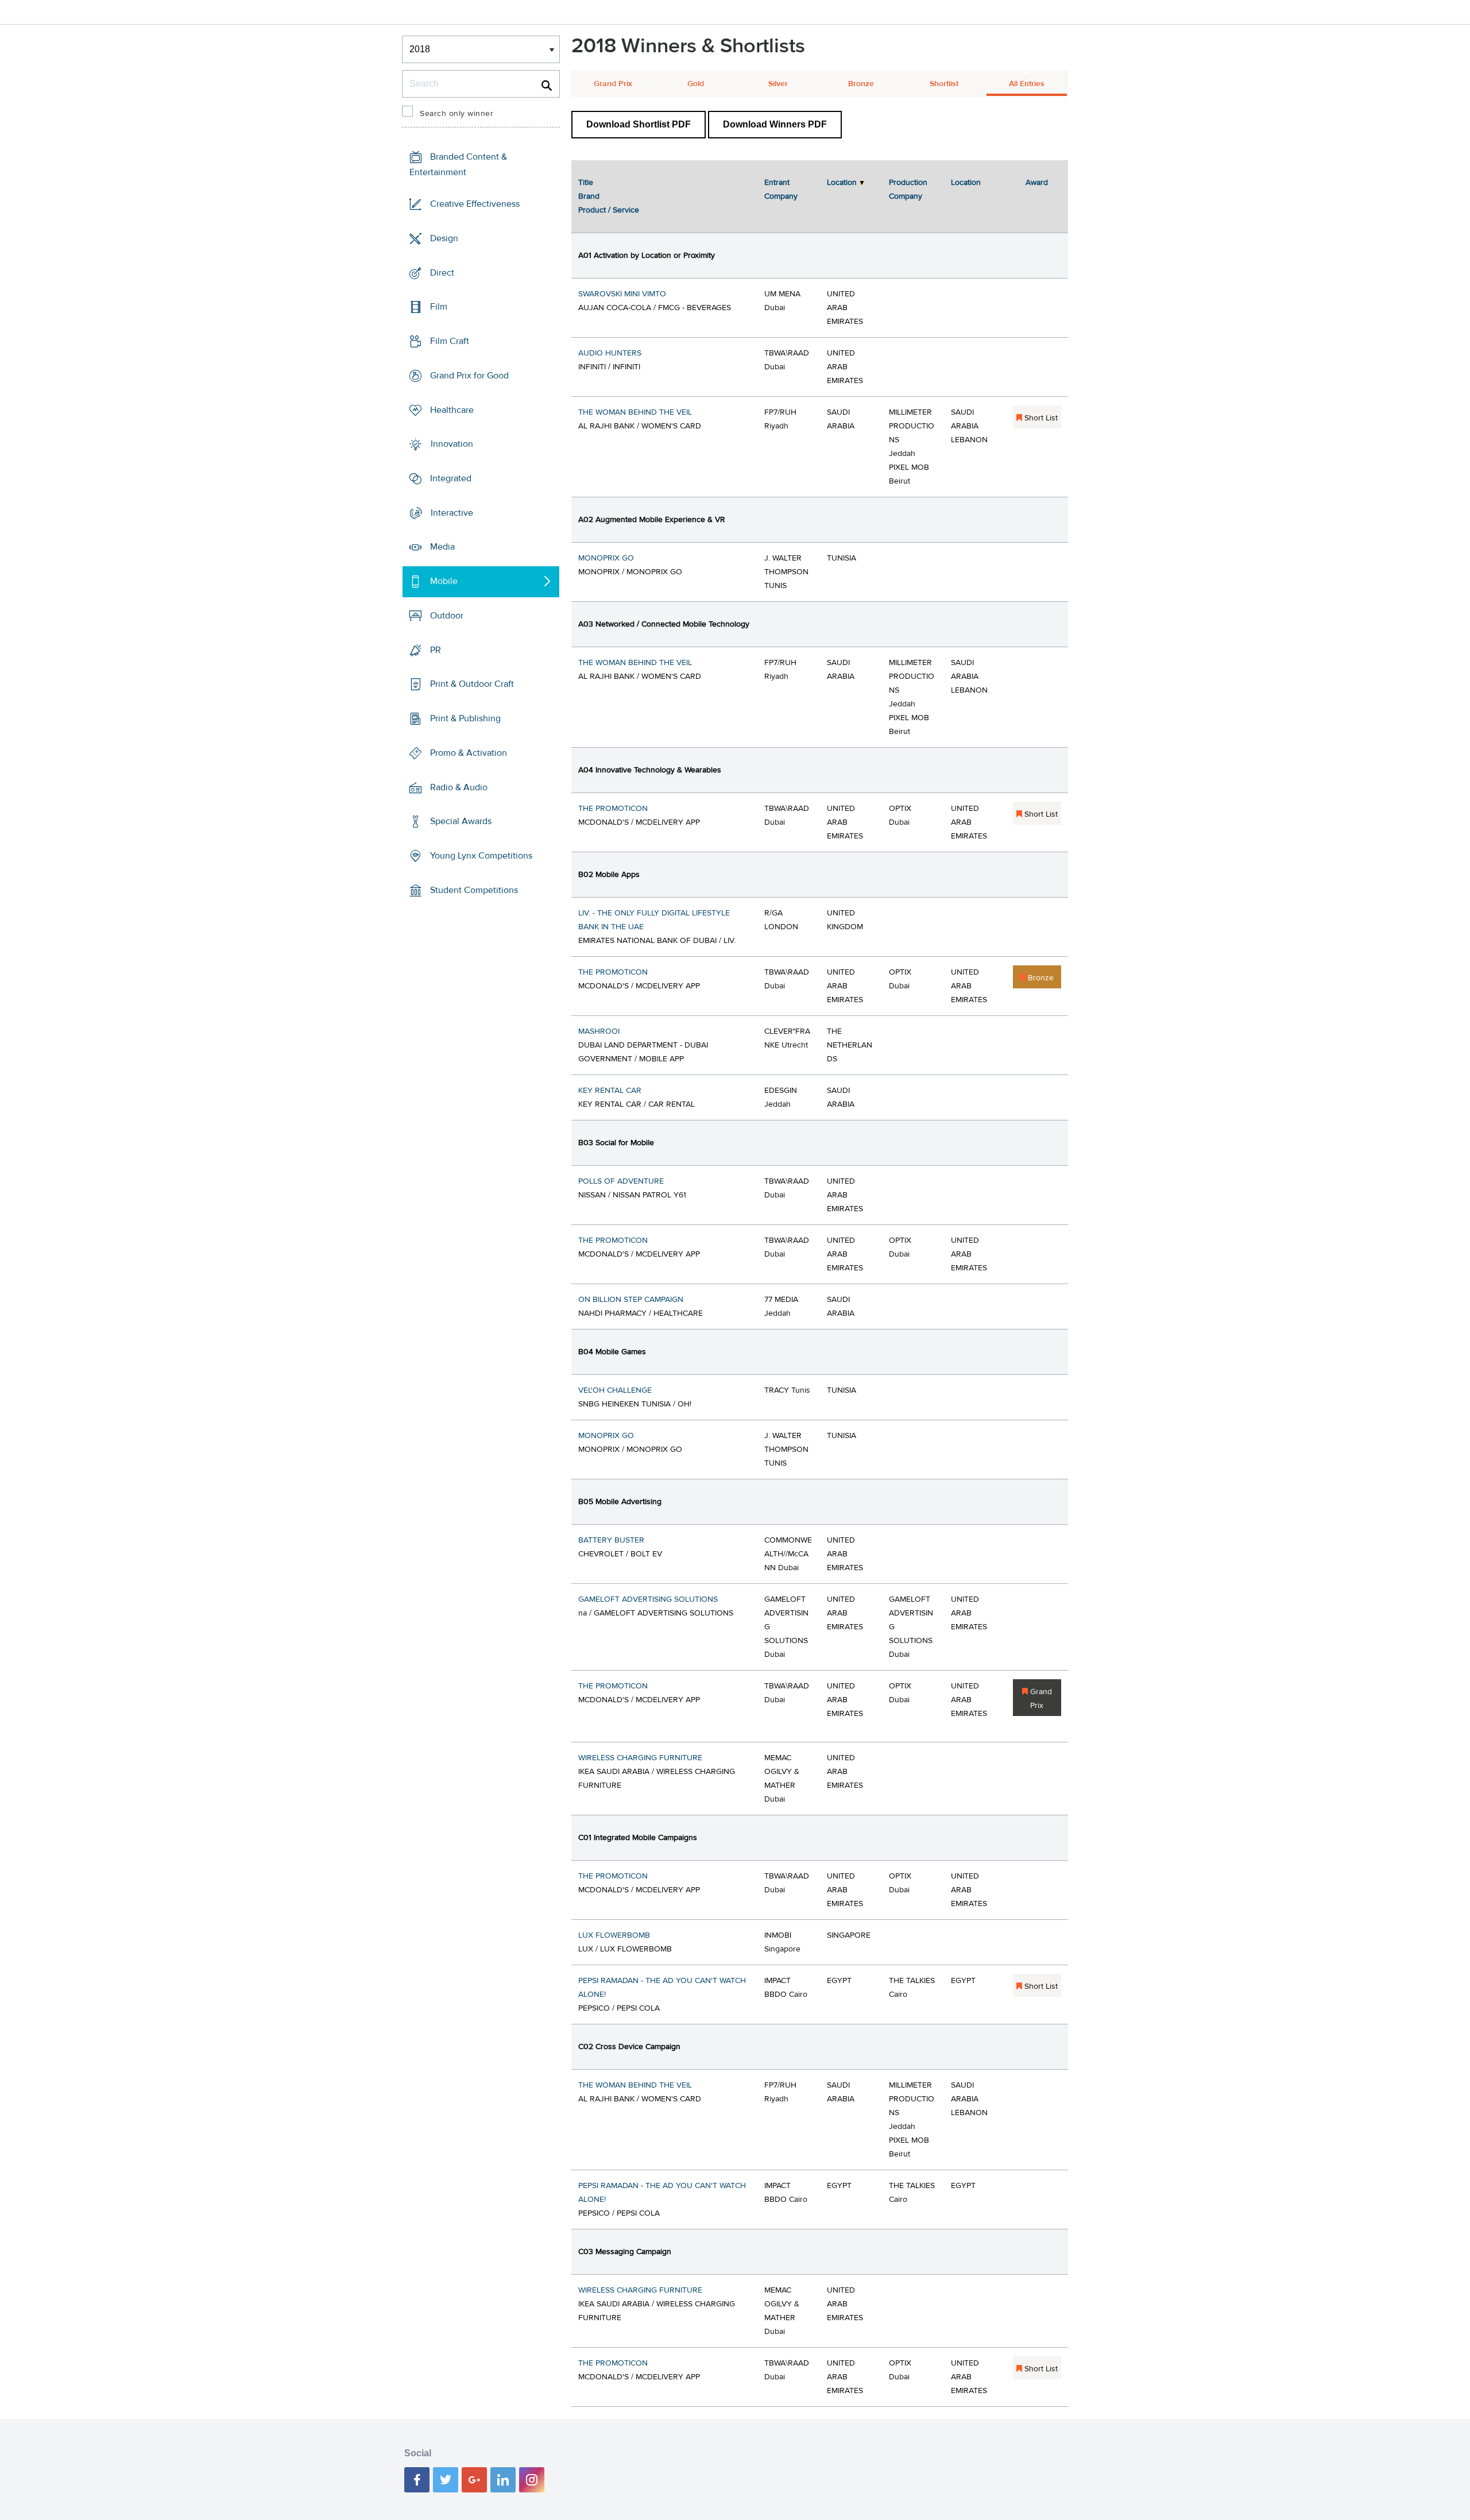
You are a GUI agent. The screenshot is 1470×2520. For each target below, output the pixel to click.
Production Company (908, 190)
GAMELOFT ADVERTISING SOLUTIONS (648, 1599)
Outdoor (447, 616)
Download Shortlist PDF (639, 124)
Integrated (451, 478)
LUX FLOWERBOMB (614, 1935)
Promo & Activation (469, 753)
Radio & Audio (459, 787)
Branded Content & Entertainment (458, 165)
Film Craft (450, 341)
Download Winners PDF (775, 124)
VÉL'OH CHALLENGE (615, 1390)
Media (442, 547)
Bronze (861, 84)
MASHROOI (599, 1031)
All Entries (1027, 84)
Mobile (444, 581)
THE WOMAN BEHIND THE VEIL (635, 412)
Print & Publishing (465, 718)
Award (1037, 183)
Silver (778, 84)
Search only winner (457, 114)
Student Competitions (474, 890)
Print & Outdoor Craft (472, 684)
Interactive (452, 513)
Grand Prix (613, 84)
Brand (589, 196)
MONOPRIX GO (606, 558)
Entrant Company (781, 190)
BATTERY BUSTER (611, 1540)
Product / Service (609, 210)
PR (436, 650)
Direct (442, 272)
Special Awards (461, 821)
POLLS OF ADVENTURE (621, 1181)
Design (444, 238)
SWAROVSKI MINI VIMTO (622, 294)
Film (439, 307)
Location (842, 183)
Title (586, 183)
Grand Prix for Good (469, 376)
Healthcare (452, 409)
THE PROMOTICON (613, 809)
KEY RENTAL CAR (610, 1091)
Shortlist (944, 84)
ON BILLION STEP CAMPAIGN (631, 1300)
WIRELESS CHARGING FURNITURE (640, 1758)
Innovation (452, 444)
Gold (696, 84)
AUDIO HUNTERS (610, 353)
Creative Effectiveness (475, 204)
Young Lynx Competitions (481, 856)
